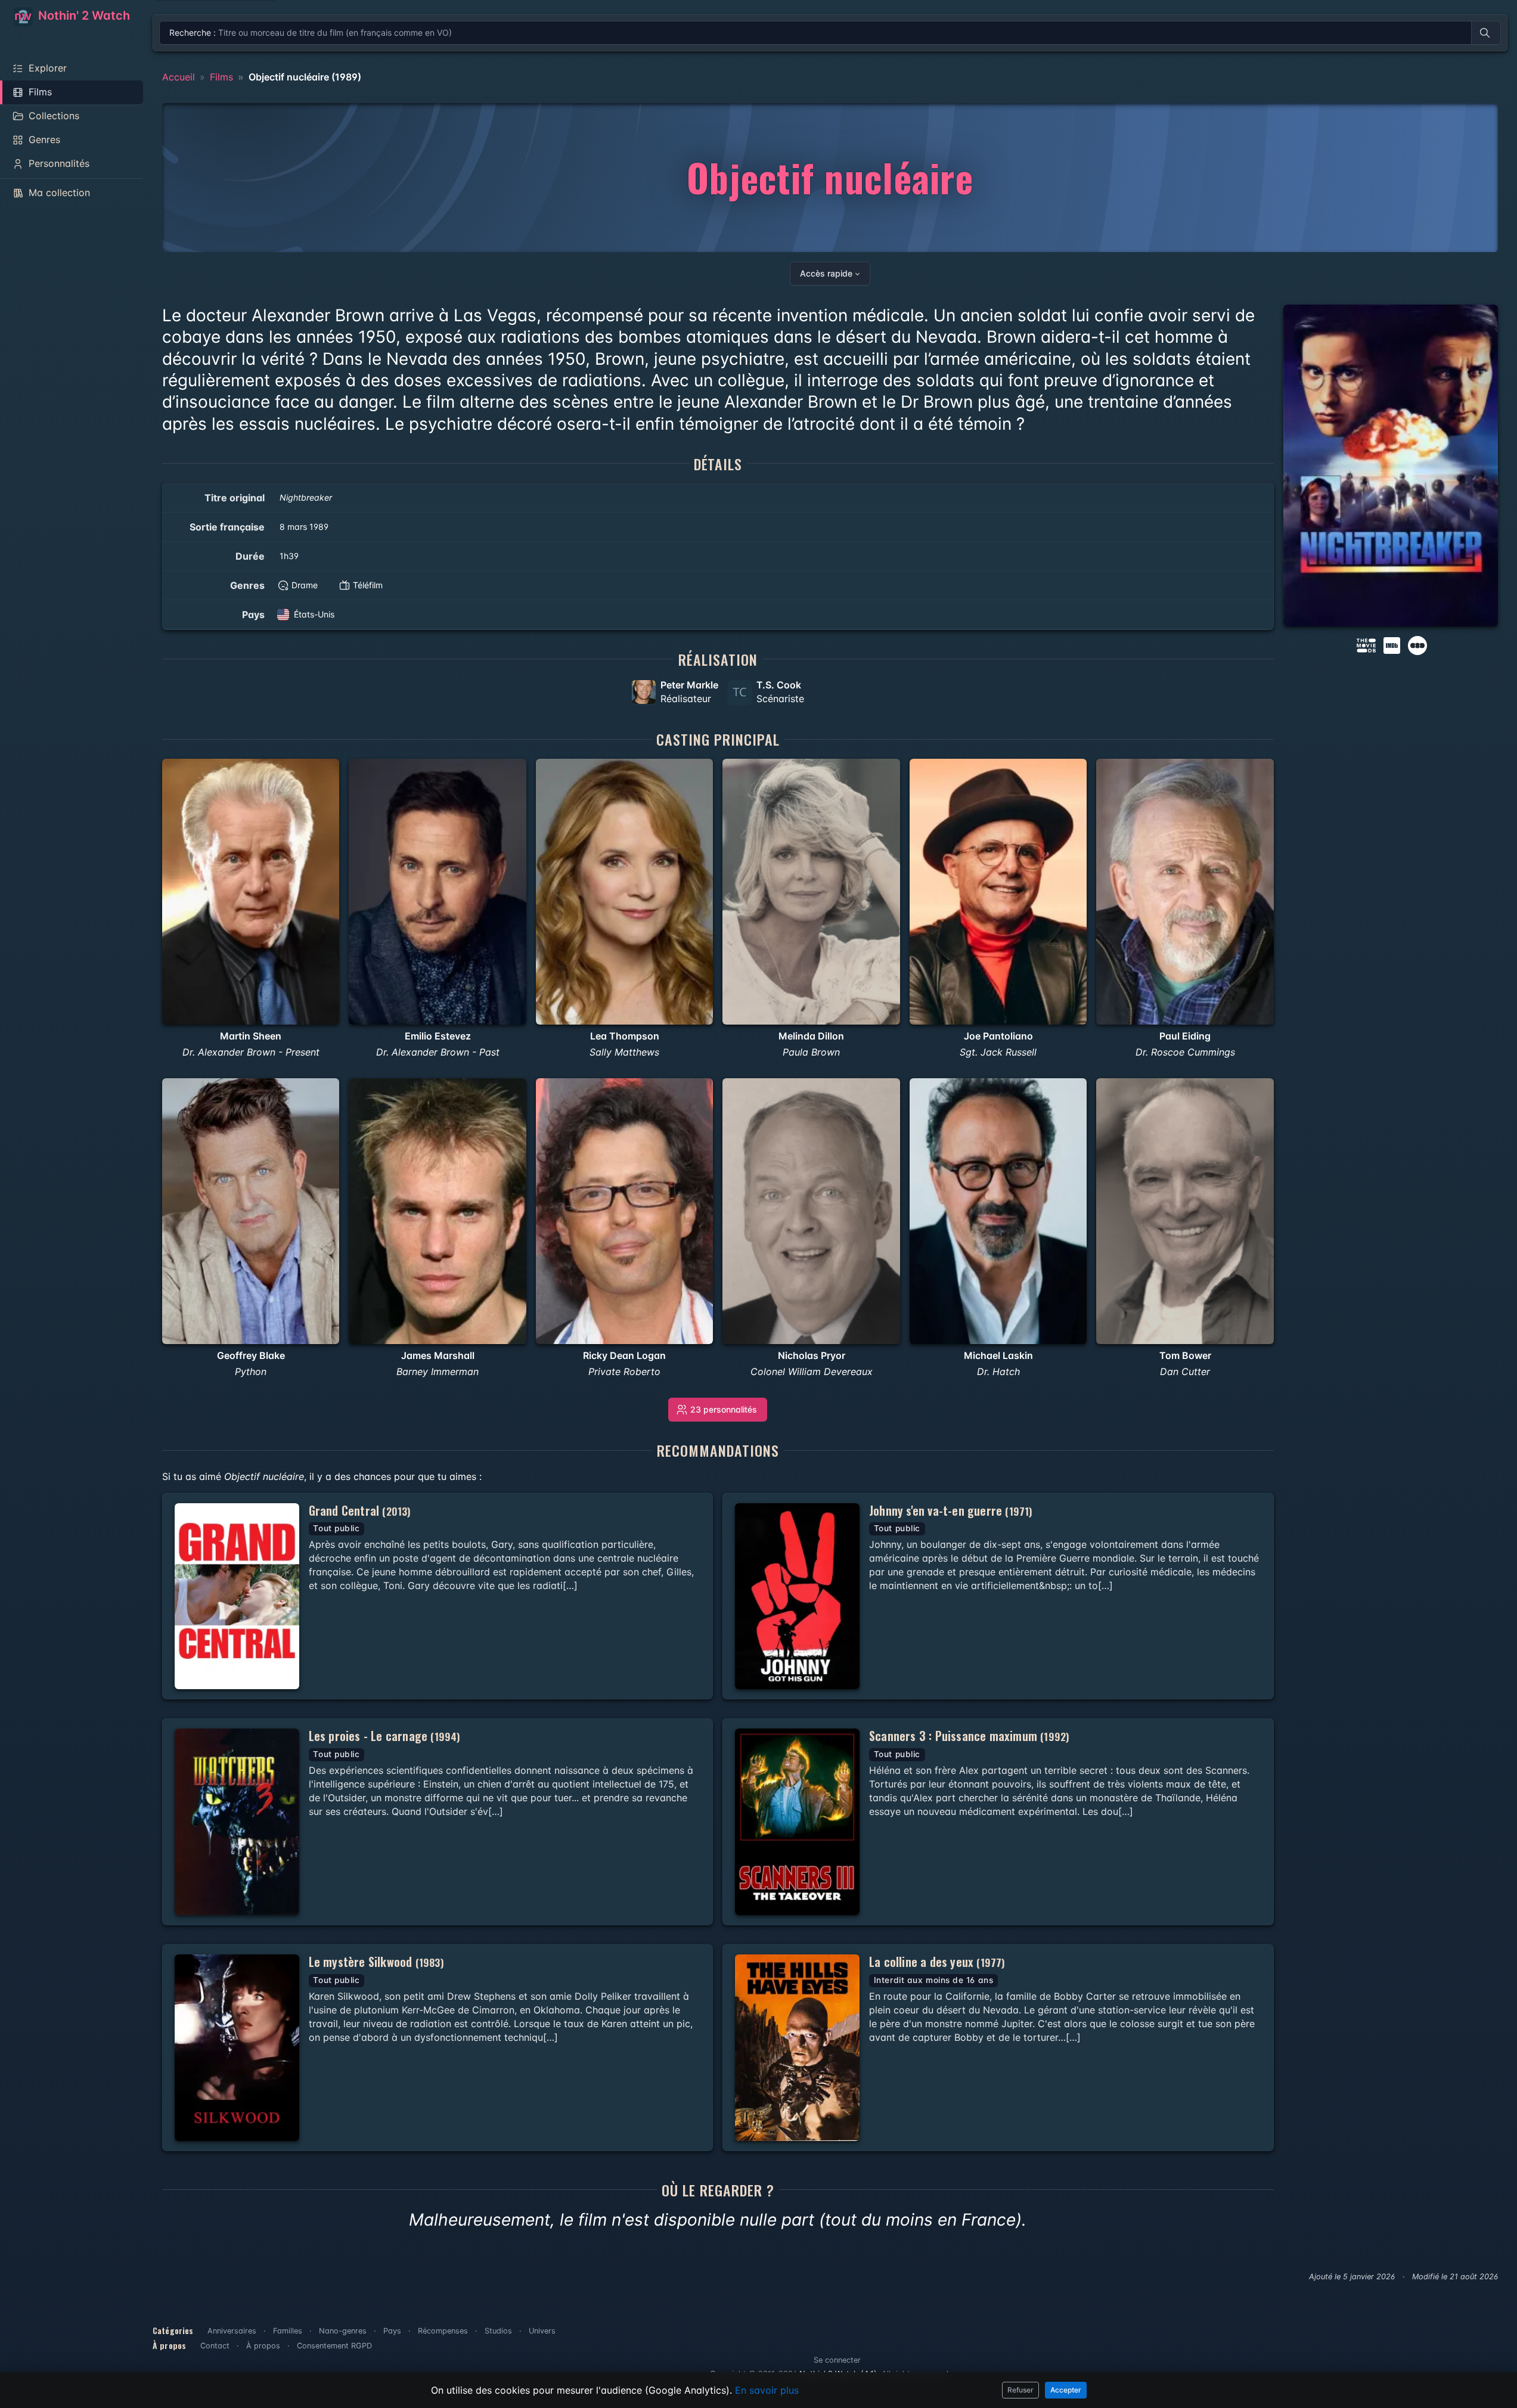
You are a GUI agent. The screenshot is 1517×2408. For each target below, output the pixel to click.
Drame (305, 585)
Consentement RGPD (334, 2346)
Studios (498, 2331)
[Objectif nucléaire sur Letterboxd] (1417, 644)
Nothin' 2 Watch (83, 15)
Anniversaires (232, 2331)
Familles (288, 2331)
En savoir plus (767, 2390)
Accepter (1066, 2390)
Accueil (179, 77)
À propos (263, 2346)
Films (221, 77)
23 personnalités (724, 1409)
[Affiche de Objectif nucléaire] (1391, 466)
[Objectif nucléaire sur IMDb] (1393, 644)
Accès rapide (826, 273)
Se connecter (837, 2360)
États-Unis (314, 614)
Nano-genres (343, 2331)
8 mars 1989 (304, 527)
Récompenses (443, 2331)
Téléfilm (368, 585)
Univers (542, 2331)
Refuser (1020, 2390)
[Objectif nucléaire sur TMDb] (1366, 644)
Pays (392, 2331)
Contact (215, 2346)
